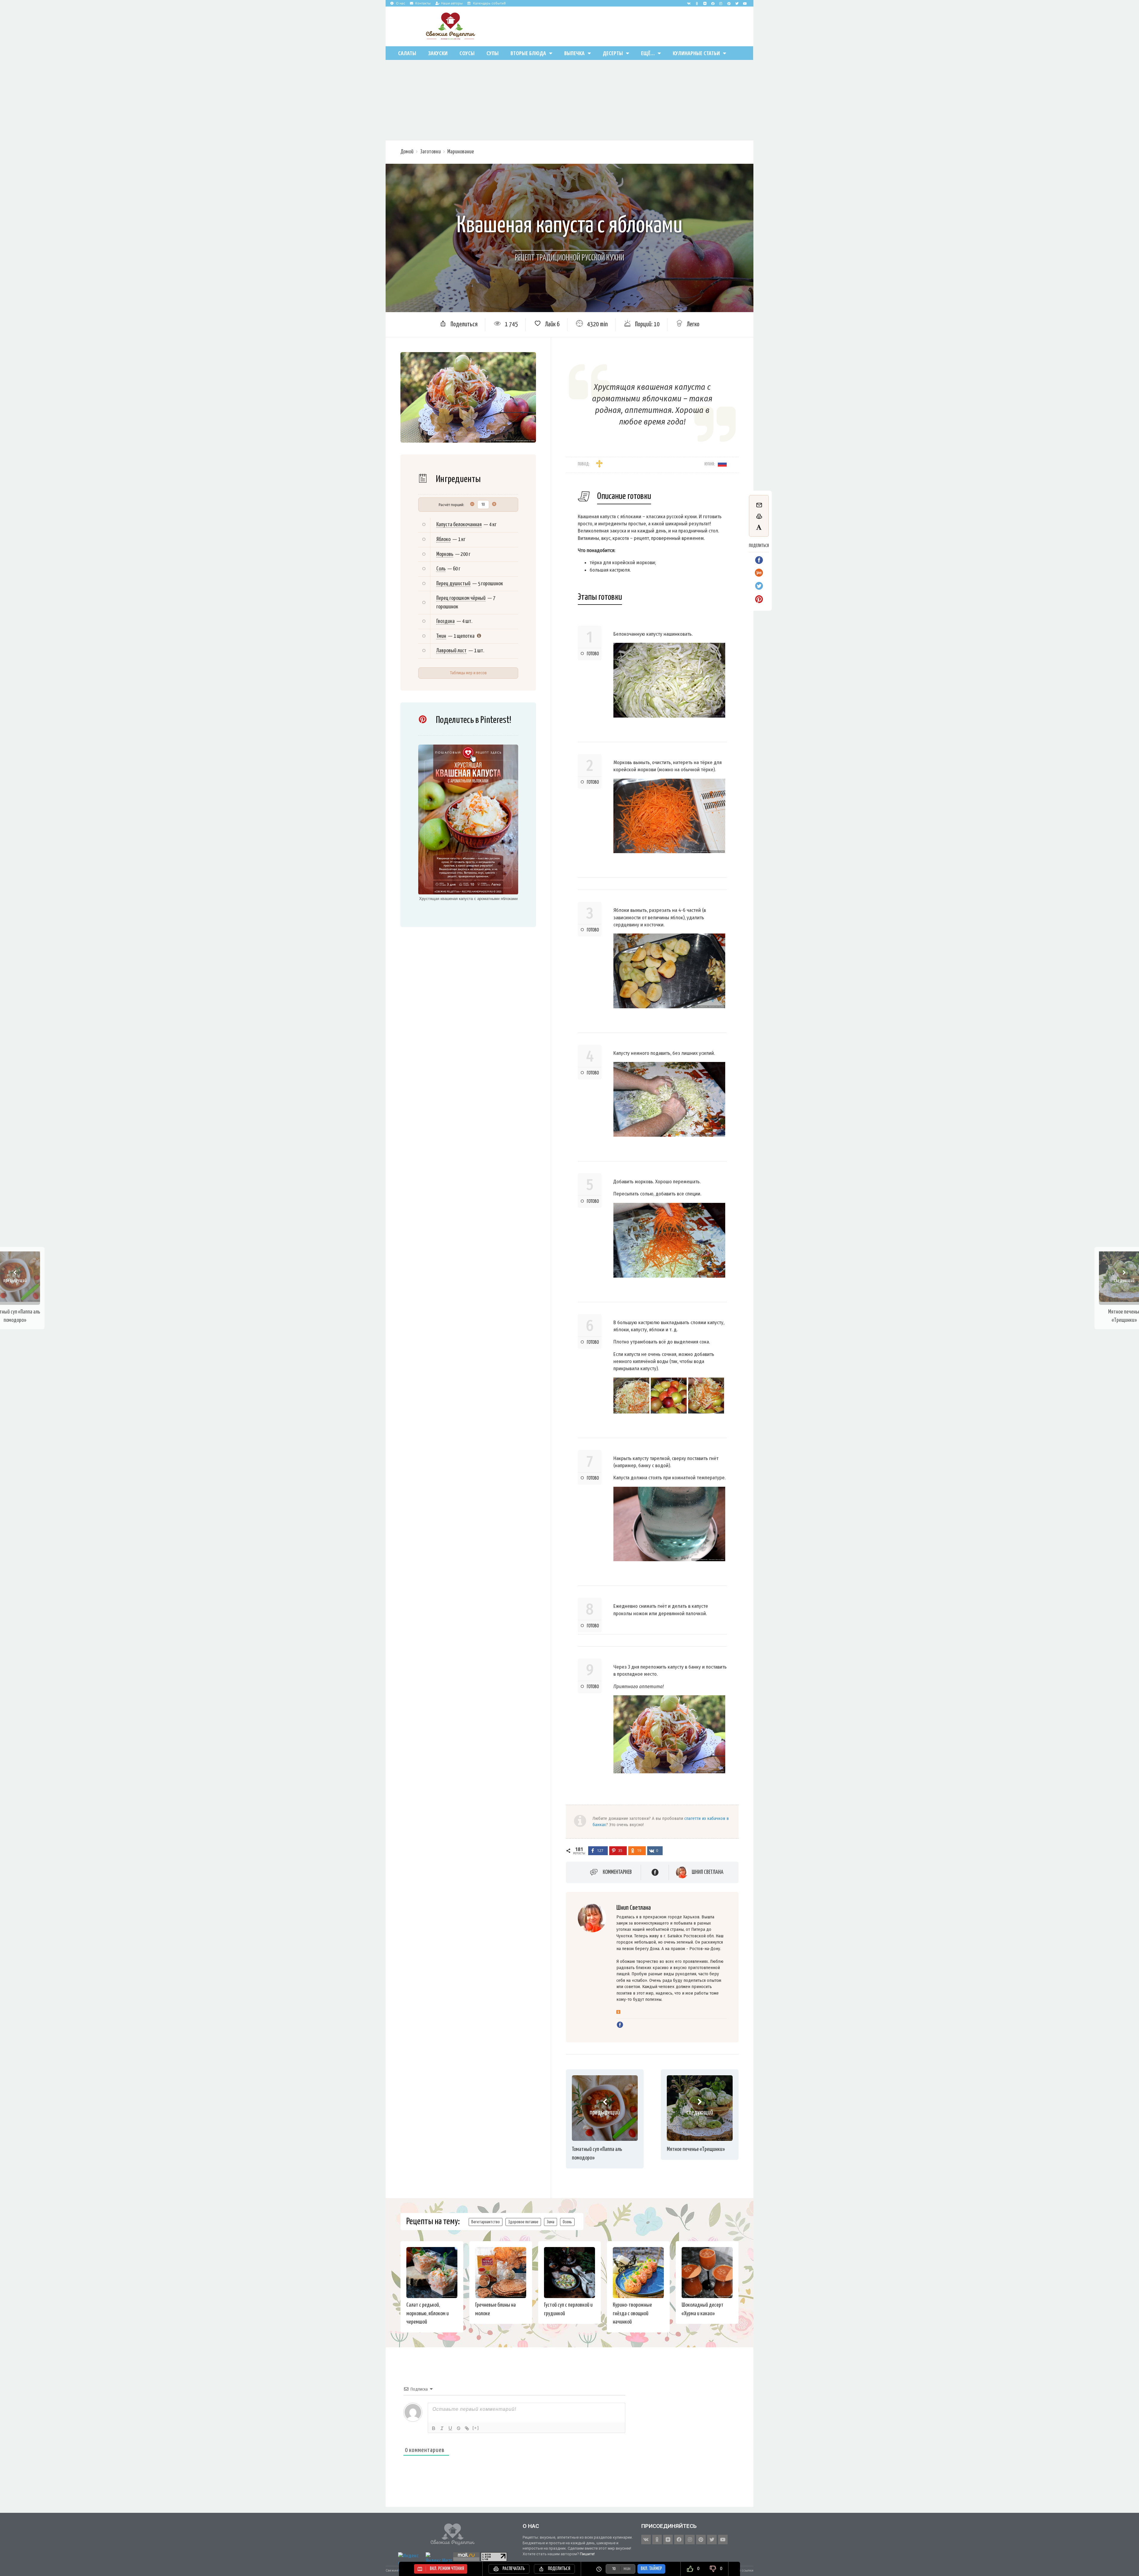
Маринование (461, 152)
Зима (551, 2222)
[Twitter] (737, 3)
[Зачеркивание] (459, 2428)
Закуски (438, 53)
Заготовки (430, 152)
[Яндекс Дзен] (705, 3)
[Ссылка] (467, 2428)
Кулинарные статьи (696, 53)
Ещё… (648, 53)
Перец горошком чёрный (461, 598)
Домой (407, 152)
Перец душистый (453, 584)
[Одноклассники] (618, 2012)
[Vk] (689, 3)
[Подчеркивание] (450, 2428)
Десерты (613, 53)
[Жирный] (434, 2428)
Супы (493, 53)
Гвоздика (446, 621)
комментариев (617, 1872)
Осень (567, 2222)
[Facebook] (713, 3)
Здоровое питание (523, 2222)
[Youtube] (745, 3)
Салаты (407, 53)
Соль (441, 569)
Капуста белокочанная (459, 525)
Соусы (467, 53)
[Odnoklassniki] (697, 3)
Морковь (445, 554)
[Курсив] (442, 2428)
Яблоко (443, 539)
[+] (476, 2428)
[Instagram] (721, 3)
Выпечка (574, 53)
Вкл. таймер (651, 2569)
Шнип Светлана (708, 1872)
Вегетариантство (486, 2222)
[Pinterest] (729, 3)
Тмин (441, 636)
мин (627, 2569)
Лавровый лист (451, 651)
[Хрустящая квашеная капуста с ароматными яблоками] (468, 820)
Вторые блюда (528, 53)
